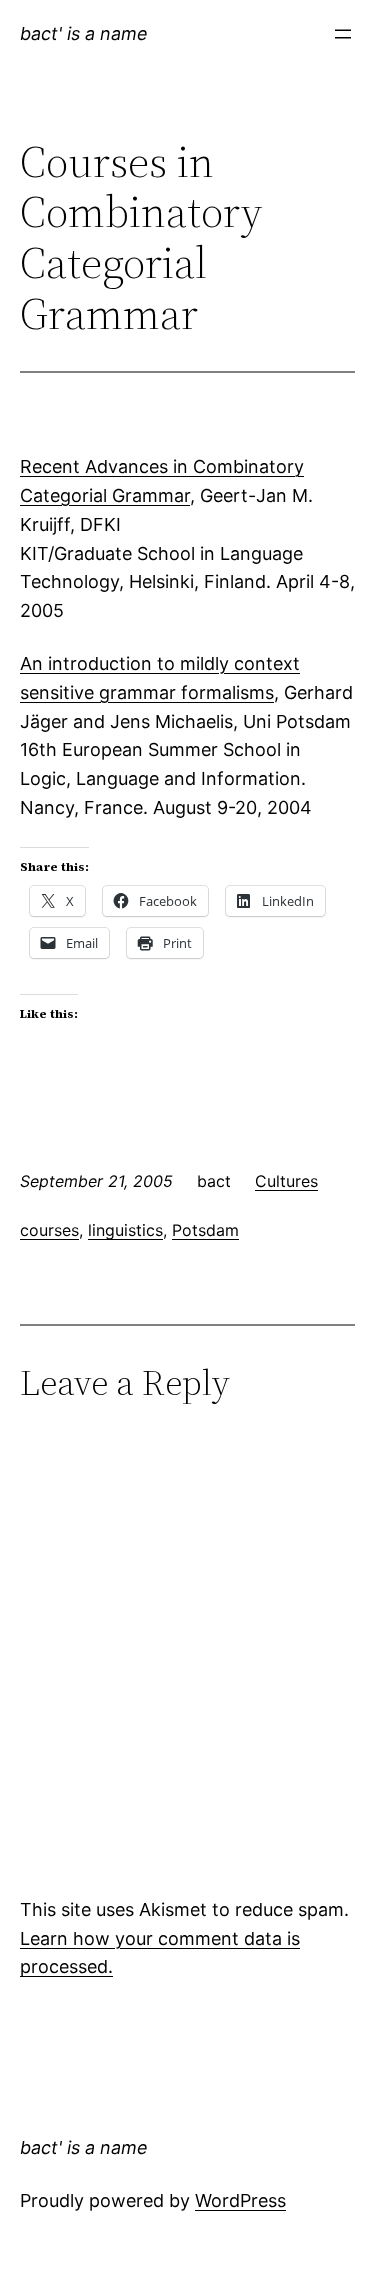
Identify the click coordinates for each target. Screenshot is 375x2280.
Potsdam (205, 1230)
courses (49, 1230)
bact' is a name (84, 33)
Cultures (286, 1181)
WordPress (240, 2200)
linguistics (125, 1230)
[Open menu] (343, 34)
